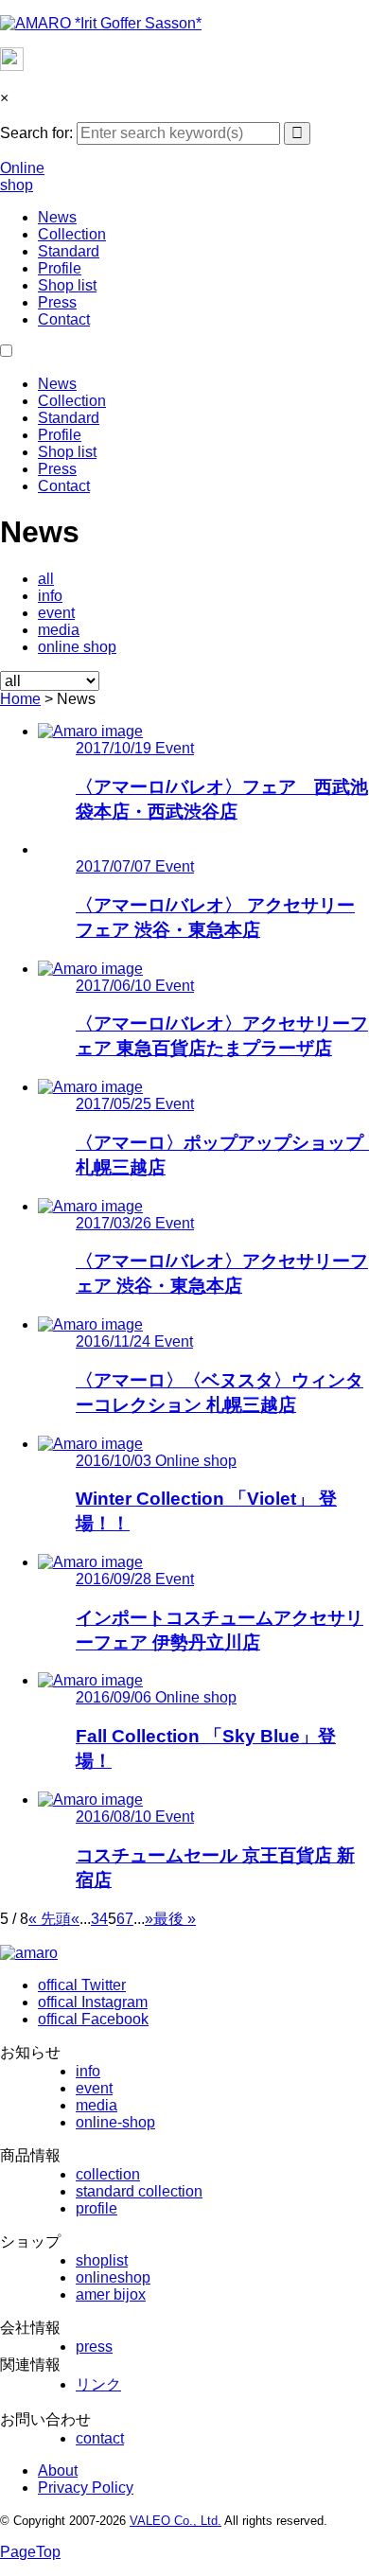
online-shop (115, 2122)
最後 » (175, 1919)
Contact (64, 319)
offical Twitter (82, 1985)
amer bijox (111, 2294)
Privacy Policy (86, 2488)
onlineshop (113, 2277)
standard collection (139, 2191)
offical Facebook (93, 2019)
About (58, 2470)
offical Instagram (93, 2002)
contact (100, 2438)
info (50, 596)
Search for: (36, 133)
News (57, 217)
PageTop (30, 2552)
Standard (69, 251)
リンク (98, 2384)
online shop (77, 647)
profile (97, 2208)
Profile (60, 268)
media (59, 630)
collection (108, 2174)
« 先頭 (50, 1919)
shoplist (102, 2260)
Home (20, 699)
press (94, 2347)
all (46, 579)
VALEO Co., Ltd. (176, 2521)
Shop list (67, 285)
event (56, 613)
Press (57, 302)
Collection (72, 234)
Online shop (22, 176)
